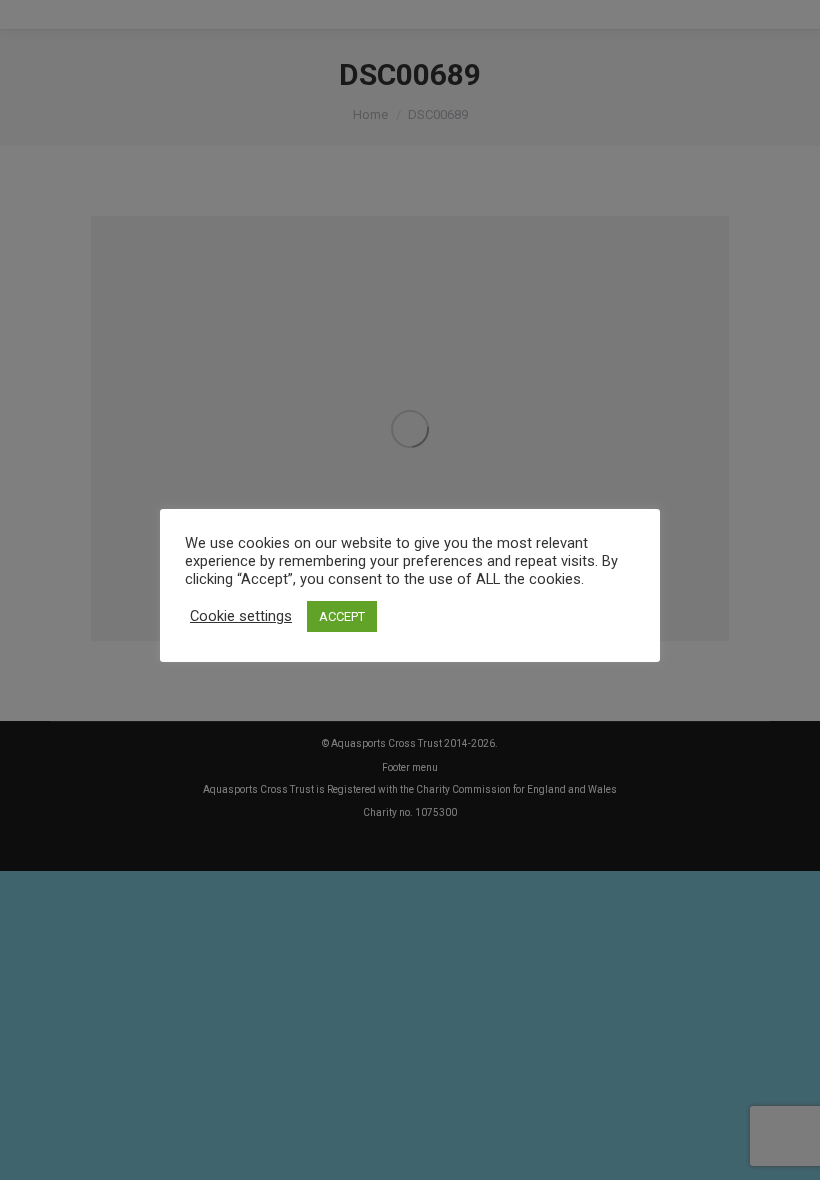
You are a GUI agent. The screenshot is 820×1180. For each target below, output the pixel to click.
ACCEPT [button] (342, 616)
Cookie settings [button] (241, 616)
